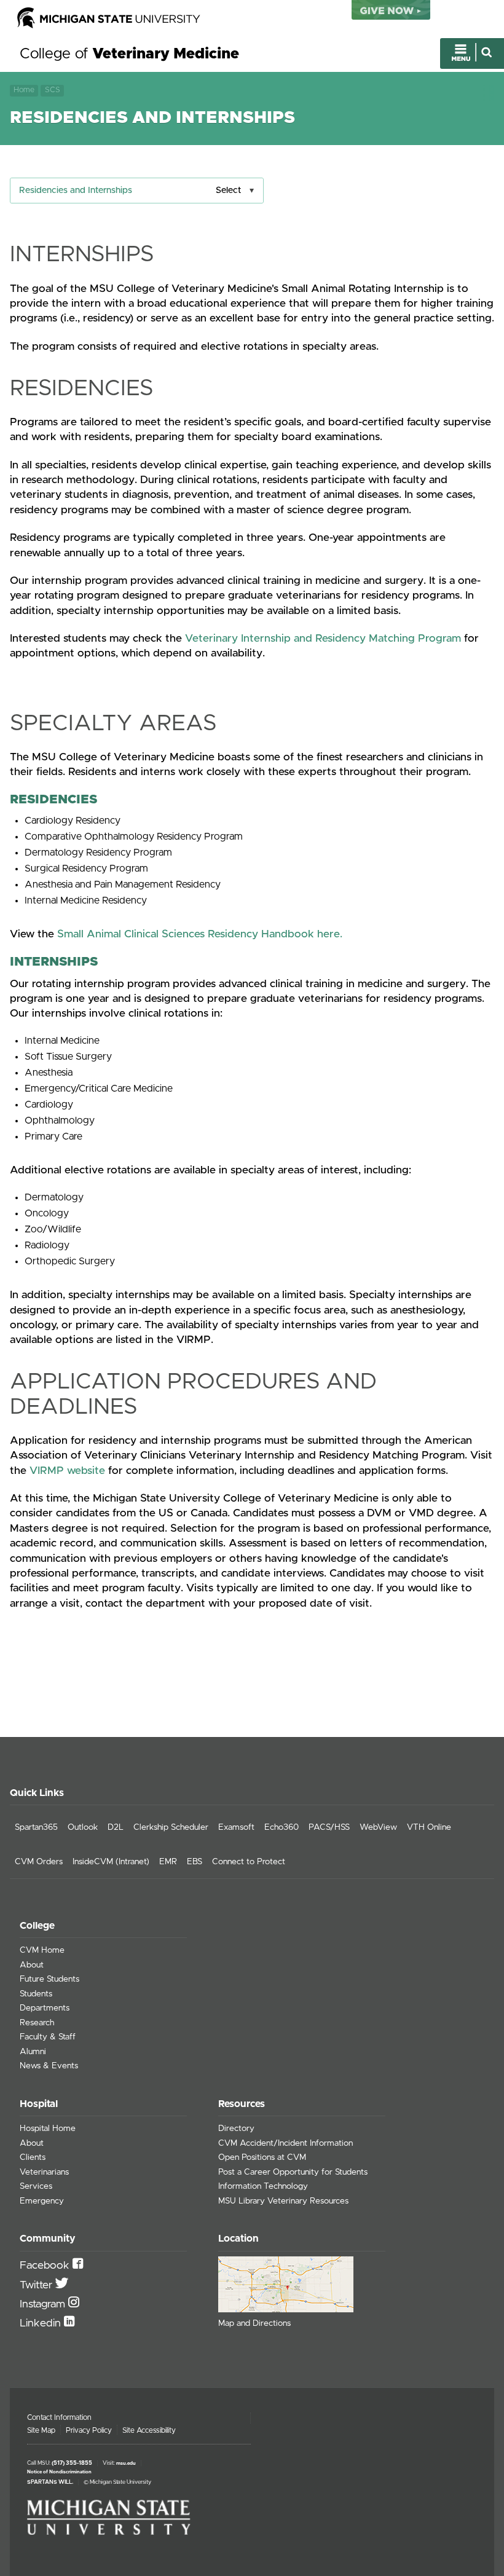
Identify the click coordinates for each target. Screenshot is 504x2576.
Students (36, 1994)
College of (129, 54)
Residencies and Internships (76, 191)
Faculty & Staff (48, 2037)
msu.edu (126, 2464)
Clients (33, 2157)
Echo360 (282, 1827)
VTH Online (429, 1827)
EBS (195, 1862)
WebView (378, 1827)
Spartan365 (36, 1827)
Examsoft (236, 1827)
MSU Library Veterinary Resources (283, 2201)
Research (37, 2023)
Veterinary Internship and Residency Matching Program (323, 639)
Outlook (83, 1827)
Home (24, 90)
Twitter (37, 2285)
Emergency (42, 2201)
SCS (53, 90)
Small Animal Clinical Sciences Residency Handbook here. (200, 934)
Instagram (44, 2304)
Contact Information (59, 2417)
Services (36, 2186)
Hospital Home (48, 2129)
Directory (236, 2129)
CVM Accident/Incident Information (285, 2143)
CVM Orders (39, 1862)
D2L (116, 1827)
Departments (45, 2008)
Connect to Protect (249, 1862)
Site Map (41, 2430)
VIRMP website (67, 1471)
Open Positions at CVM (262, 2157)
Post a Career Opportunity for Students (293, 2172)
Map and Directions (254, 2323)
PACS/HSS (329, 1827)
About (32, 1965)
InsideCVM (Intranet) (111, 1862)
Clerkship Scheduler (171, 1827)
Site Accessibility (149, 2430)
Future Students (49, 1979)
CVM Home (42, 1950)
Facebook (46, 2266)
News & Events (49, 2066)
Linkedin (42, 2323)
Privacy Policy (89, 2430)
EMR (168, 1862)
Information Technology (263, 2186)
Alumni (33, 2052)
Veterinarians (44, 2172)
